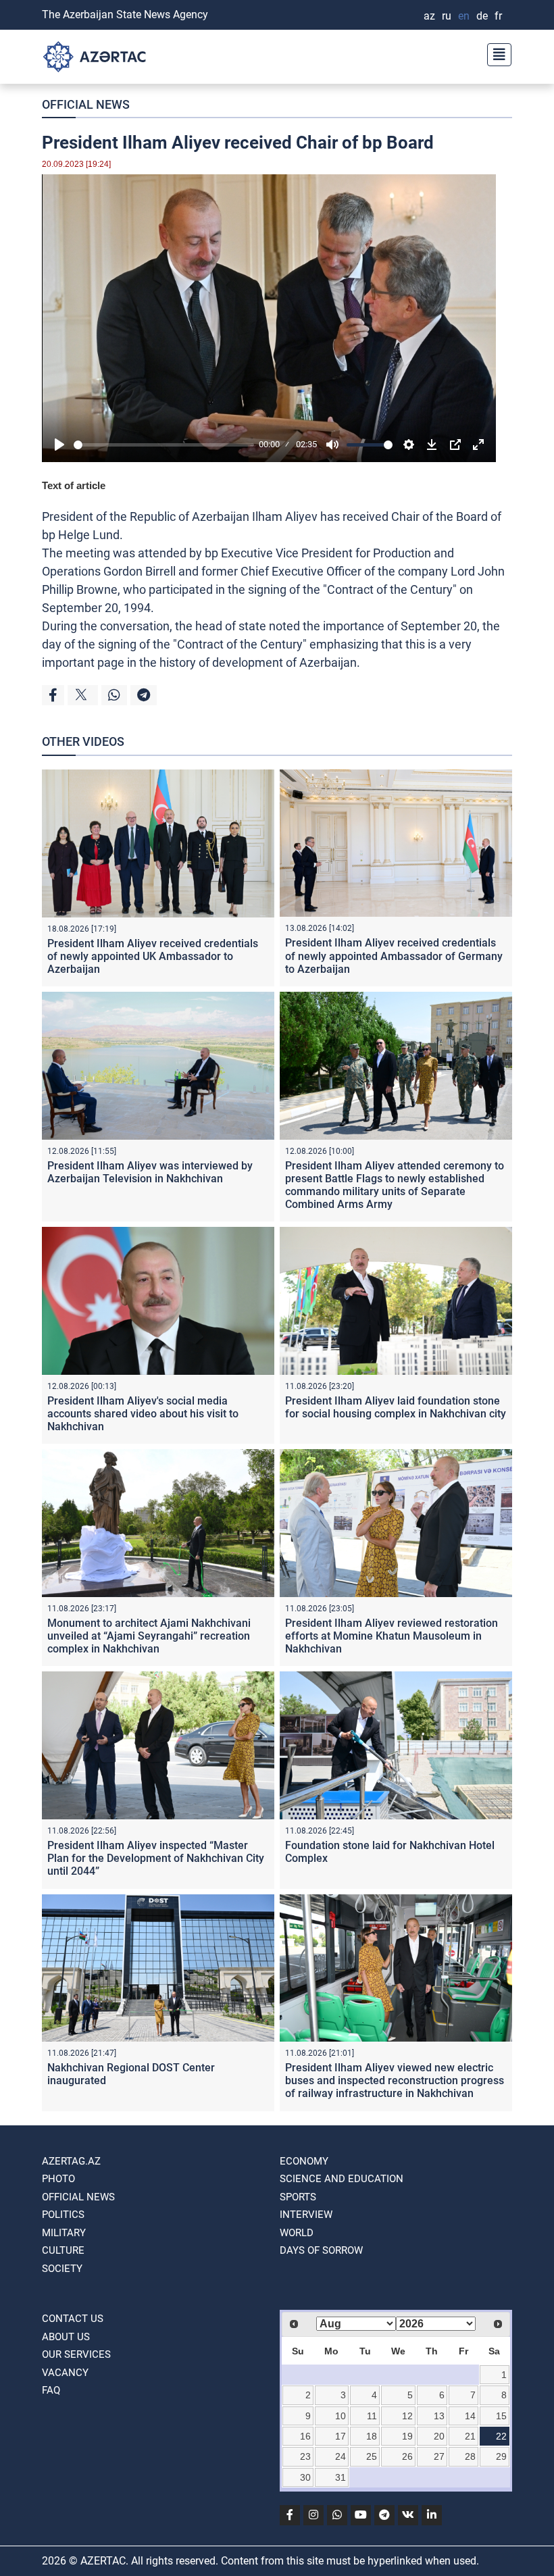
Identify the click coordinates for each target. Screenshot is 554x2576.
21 (470, 2436)
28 (470, 2456)
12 (407, 2416)
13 (439, 2416)
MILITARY (64, 2233)
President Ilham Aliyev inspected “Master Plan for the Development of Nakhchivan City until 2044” (156, 1858)
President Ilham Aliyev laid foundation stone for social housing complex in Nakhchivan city (396, 1407)
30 (305, 2477)
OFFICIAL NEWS (86, 104)
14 (470, 2416)
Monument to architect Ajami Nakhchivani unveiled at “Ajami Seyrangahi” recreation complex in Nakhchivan (149, 1636)
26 (407, 2456)
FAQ (51, 2390)
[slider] (164, 445)
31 (341, 2477)
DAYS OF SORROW (321, 2250)
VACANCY (65, 2373)
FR (498, 16)
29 (501, 2456)
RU (447, 16)
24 (341, 2456)
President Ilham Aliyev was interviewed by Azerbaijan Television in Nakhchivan (150, 1172)
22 (501, 2436)
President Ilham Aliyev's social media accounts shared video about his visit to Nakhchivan (143, 1414)
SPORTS (298, 2197)
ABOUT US (66, 2337)
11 (372, 2416)
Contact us (73, 2319)
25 (372, 2456)
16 (305, 2436)
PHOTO (58, 2179)
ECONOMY (304, 2161)
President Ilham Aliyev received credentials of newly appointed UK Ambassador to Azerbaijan (153, 956)
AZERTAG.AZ (71, 2161)
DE (482, 16)
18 (372, 2436)
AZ (429, 16)
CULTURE (63, 2250)
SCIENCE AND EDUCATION (342, 2179)
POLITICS (63, 2215)
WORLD (297, 2233)
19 (407, 2436)
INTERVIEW (306, 2215)
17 (341, 2436)
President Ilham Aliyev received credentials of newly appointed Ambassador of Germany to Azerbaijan (394, 956)
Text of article (74, 485)
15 (501, 2416)
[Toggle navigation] (495, 53)
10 (341, 2416)
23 (305, 2456)
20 (439, 2436)
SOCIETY (62, 2269)
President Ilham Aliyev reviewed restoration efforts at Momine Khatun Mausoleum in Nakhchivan (392, 1636)
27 (439, 2456)
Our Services (76, 2354)
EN (464, 16)
